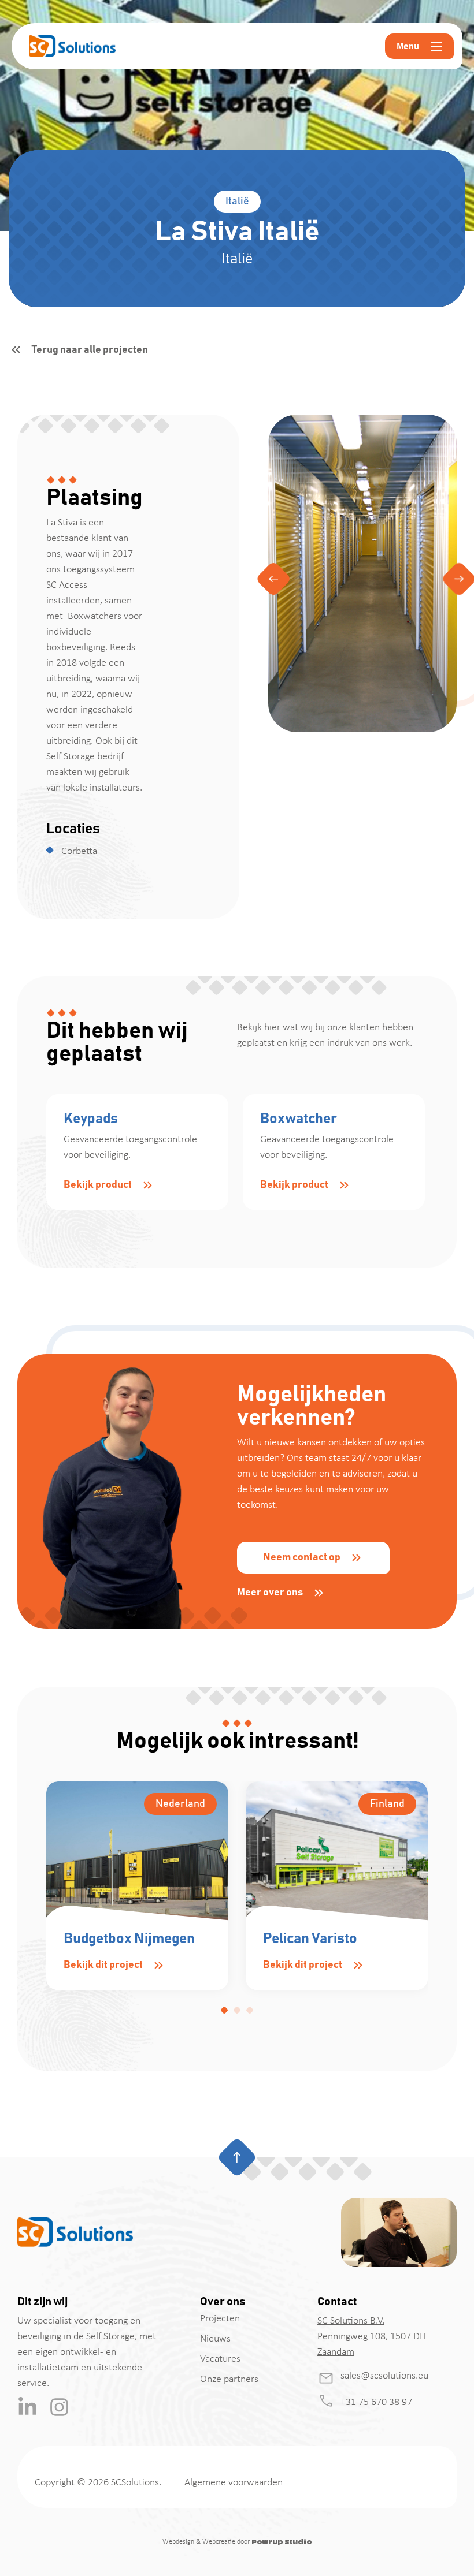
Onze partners (229, 2379)
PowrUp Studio (282, 2542)
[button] (273, 579)
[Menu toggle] (436, 46)
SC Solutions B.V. (351, 2321)
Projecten (220, 2319)
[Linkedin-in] (27, 2407)
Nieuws (215, 2339)
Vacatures (220, 2359)
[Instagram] (59, 2407)
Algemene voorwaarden (234, 2483)
